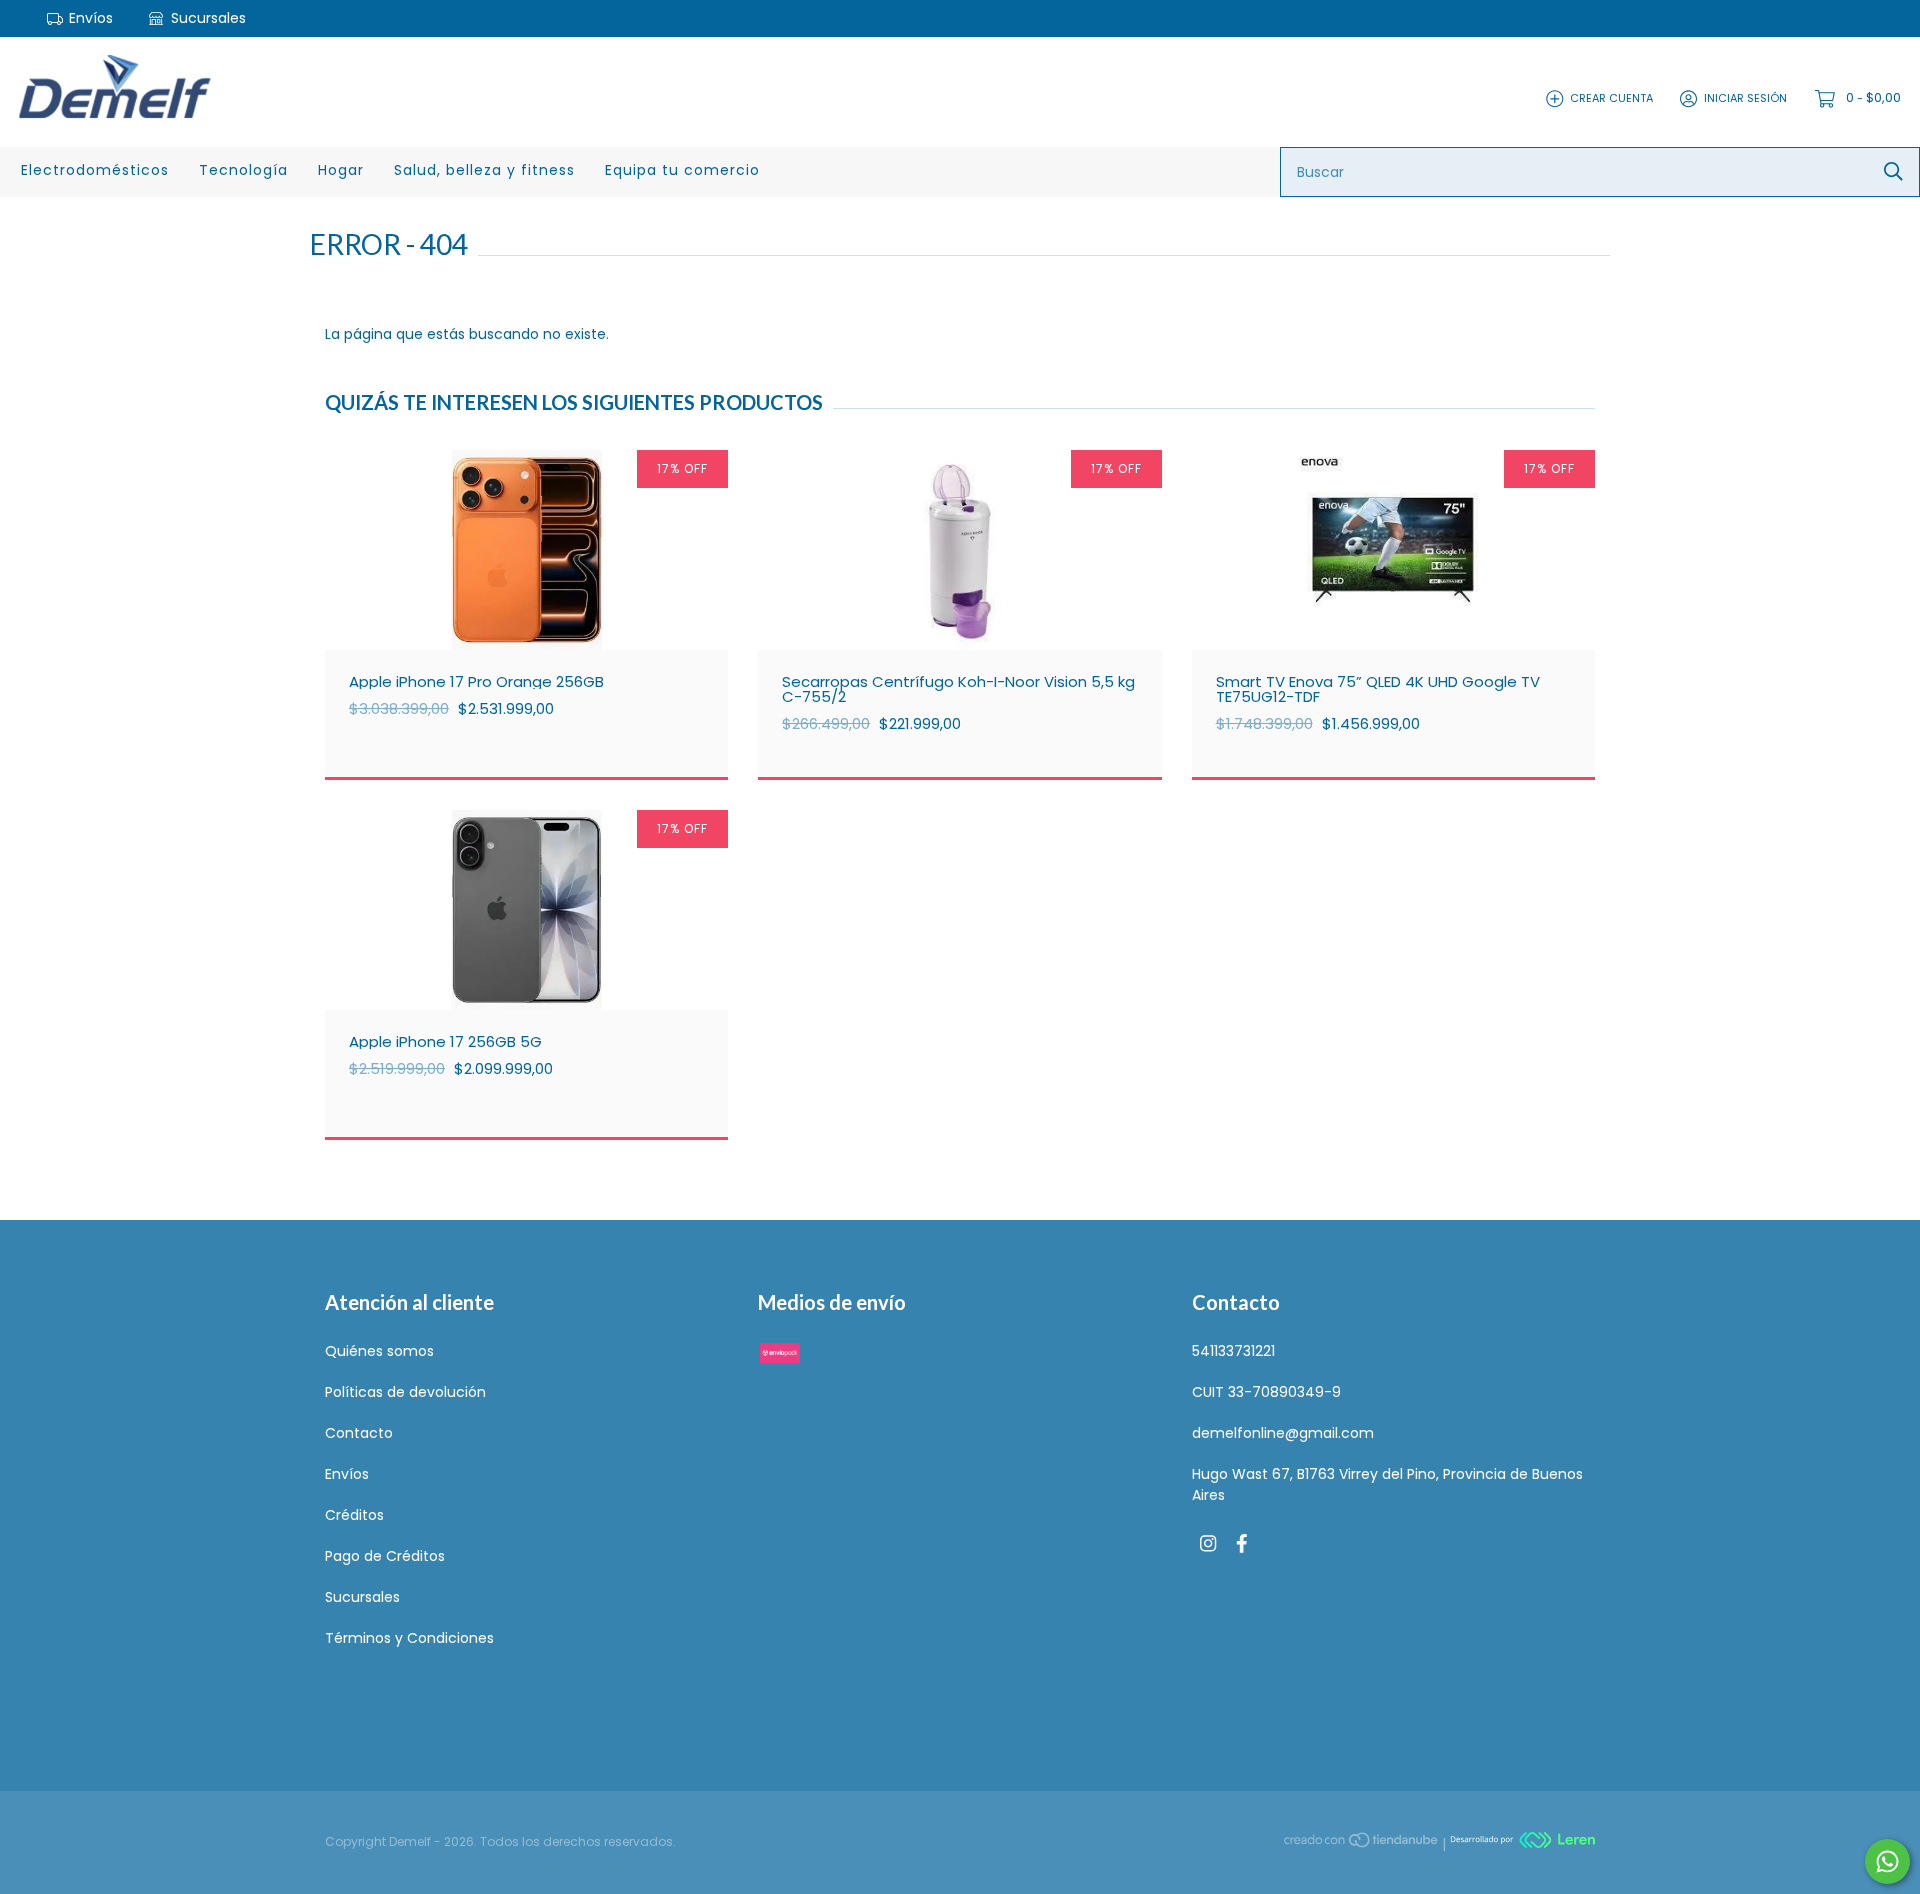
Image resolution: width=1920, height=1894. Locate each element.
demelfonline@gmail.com (1283, 1433)
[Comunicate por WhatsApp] (1887, 1861)
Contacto (359, 1433)
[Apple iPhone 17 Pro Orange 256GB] (541, 590)
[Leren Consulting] (1522, 1843)
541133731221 (1233, 1351)
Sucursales (206, 18)
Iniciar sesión (1745, 98)
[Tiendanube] (1362, 1843)
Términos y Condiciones (409, 1638)
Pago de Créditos (385, 1556)
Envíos (91, 18)
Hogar (341, 170)
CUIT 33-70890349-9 (1266, 1392)
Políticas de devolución (405, 1392)
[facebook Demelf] (1242, 1544)
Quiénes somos (379, 1351)
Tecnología (243, 170)
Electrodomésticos (95, 170)
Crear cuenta (1611, 98)
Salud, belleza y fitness (484, 170)
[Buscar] (1893, 171)
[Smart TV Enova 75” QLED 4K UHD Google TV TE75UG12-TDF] (1408, 590)
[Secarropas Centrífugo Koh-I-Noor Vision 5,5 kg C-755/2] (974, 590)
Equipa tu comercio (682, 170)
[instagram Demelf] (1208, 1544)
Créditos (354, 1515)
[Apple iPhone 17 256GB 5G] (541, 950)
